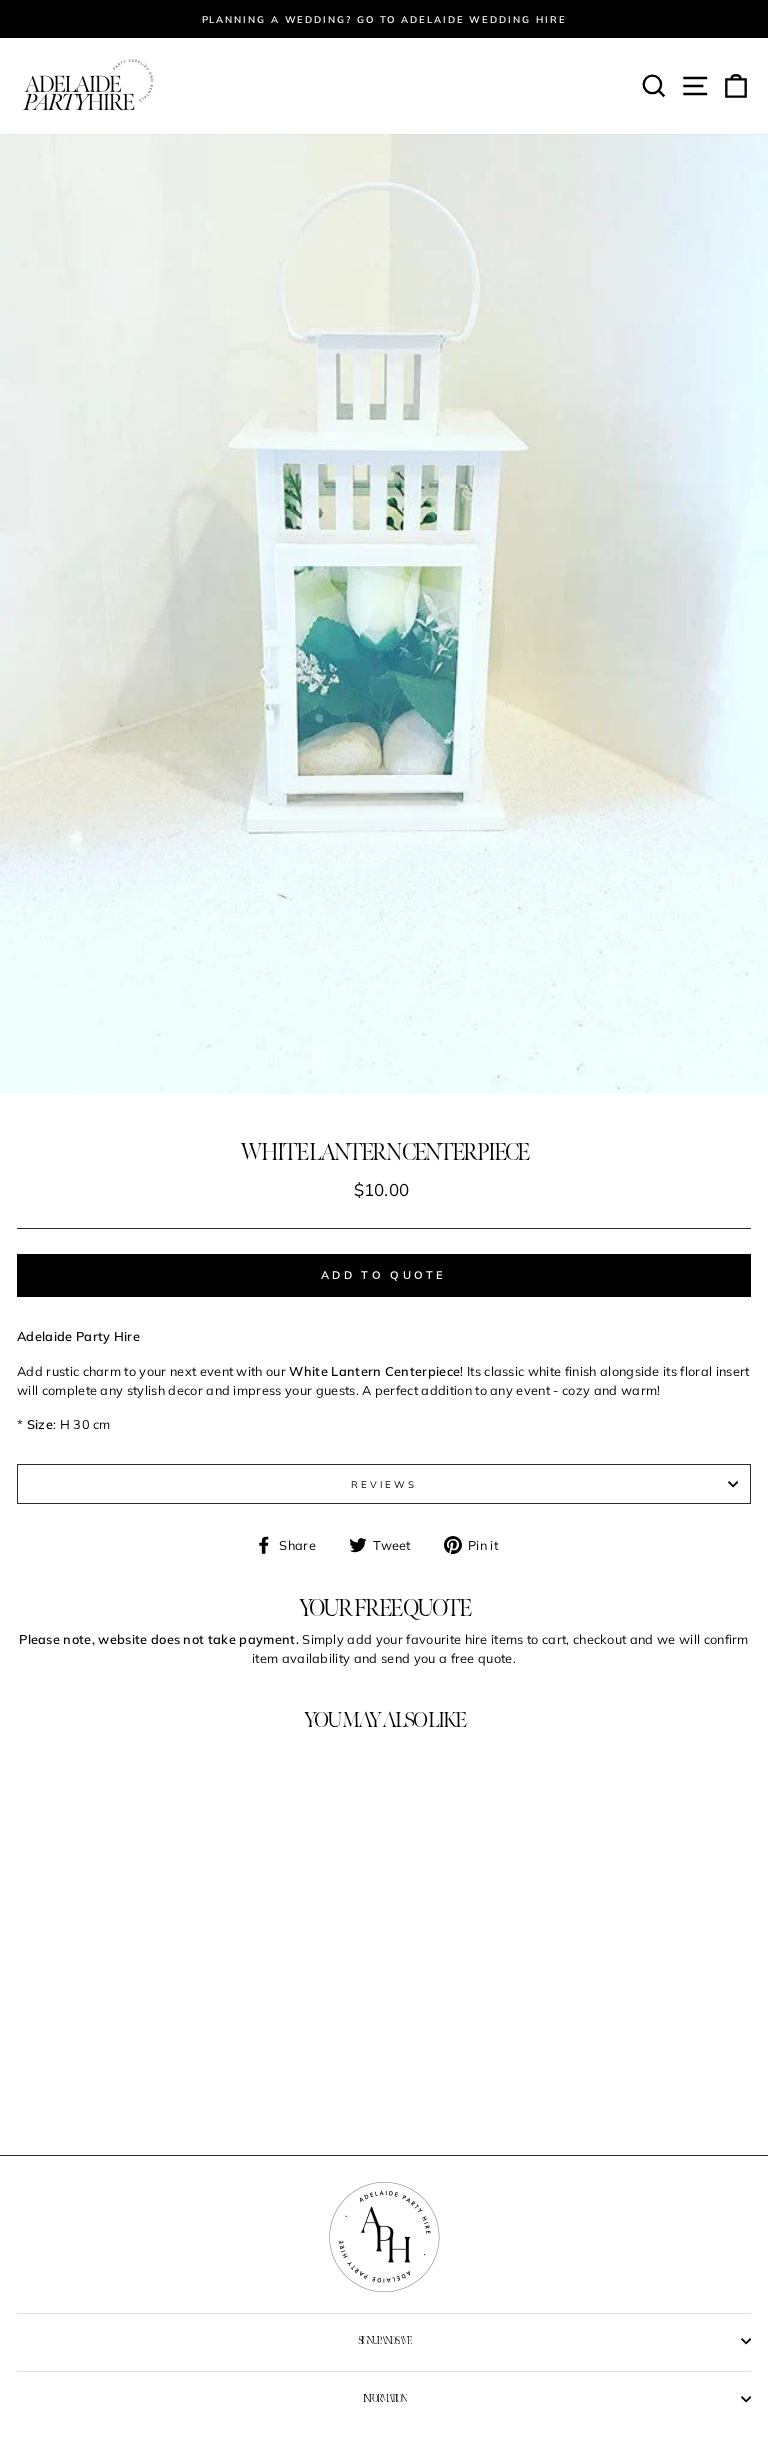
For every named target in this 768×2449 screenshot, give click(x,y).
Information (384, 2399)
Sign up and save (384, 2341)
